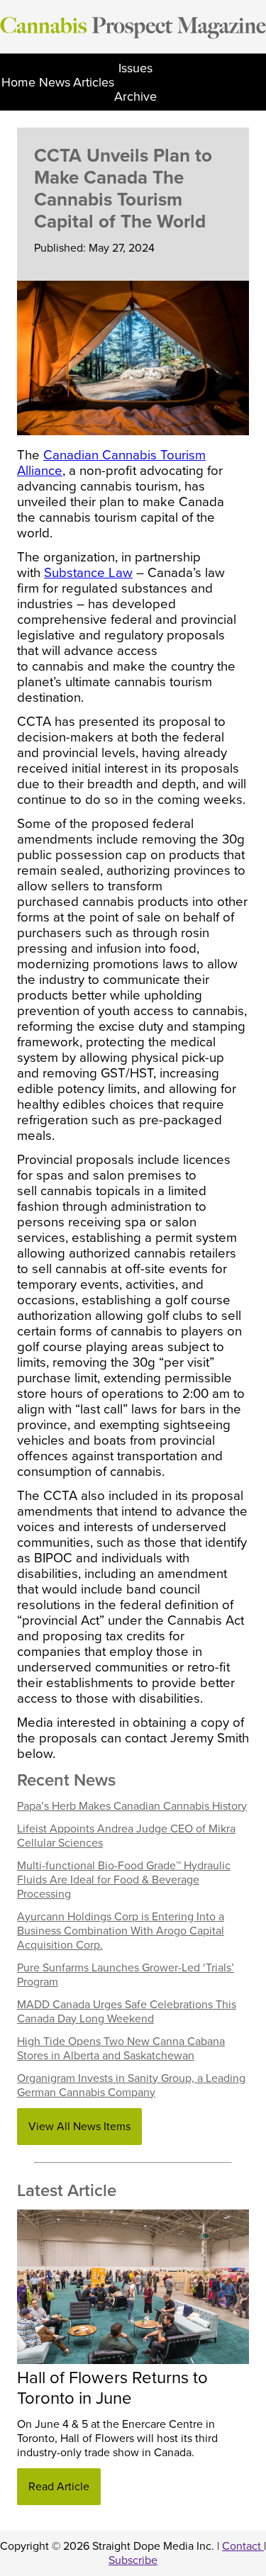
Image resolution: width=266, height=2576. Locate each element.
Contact (243, 2546)
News (55, 82)
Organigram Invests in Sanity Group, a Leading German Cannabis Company (131, 2085)
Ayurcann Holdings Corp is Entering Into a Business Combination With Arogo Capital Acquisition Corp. (121, 1931)
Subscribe (133, 2560)
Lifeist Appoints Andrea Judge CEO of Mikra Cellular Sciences (126, 1836)
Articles (94, 82)
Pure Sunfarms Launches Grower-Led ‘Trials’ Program (126, 1975)
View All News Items (79, 2127)
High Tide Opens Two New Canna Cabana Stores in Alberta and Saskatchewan (121, 2049)
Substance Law (88, 573)
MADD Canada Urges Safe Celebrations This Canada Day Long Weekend (127, 2012)
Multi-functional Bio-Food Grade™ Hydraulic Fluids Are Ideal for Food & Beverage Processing (124, 1880)
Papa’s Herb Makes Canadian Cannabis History (132, 1806)
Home (18, 82)
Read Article (59, 2487)
